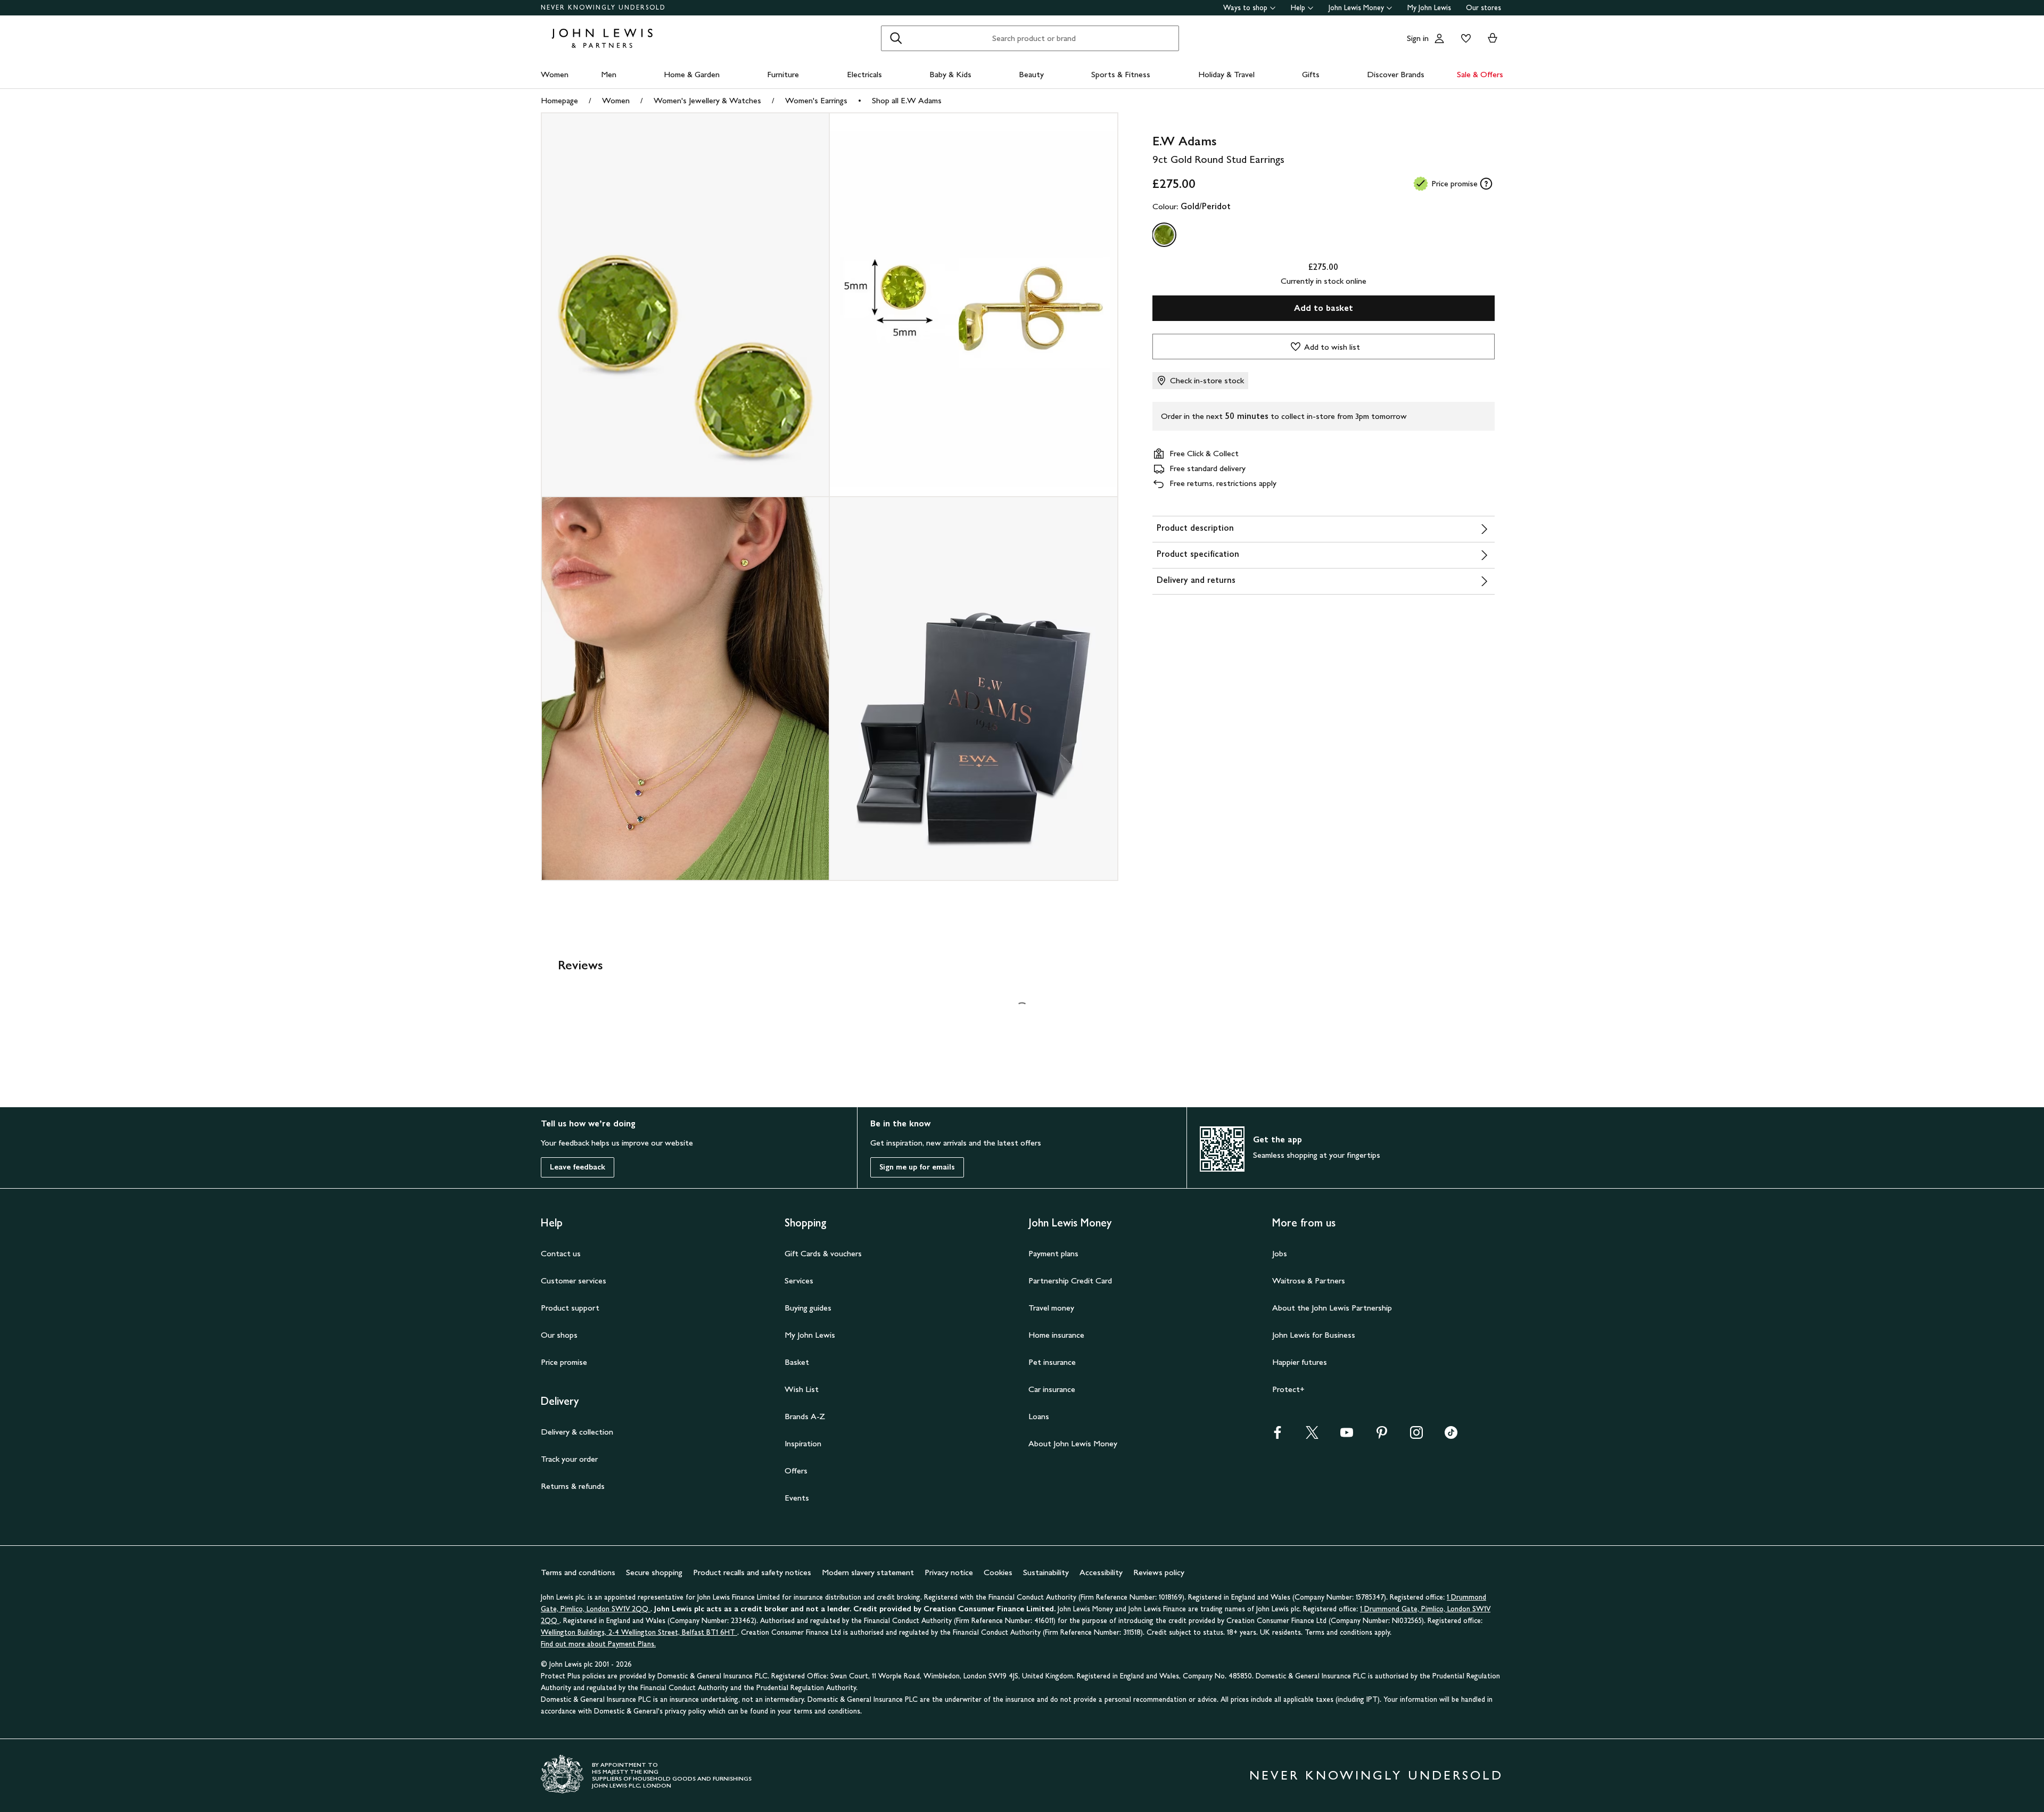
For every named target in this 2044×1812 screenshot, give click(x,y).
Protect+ (1288, 1389)
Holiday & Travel (1226, 74)
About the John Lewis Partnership (1332, 1308)
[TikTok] (1451, 1436)
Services (799, 1280)
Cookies (998, 1572)
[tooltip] (1486, 184)
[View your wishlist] (1464, 38)
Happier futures (1300, 1362)
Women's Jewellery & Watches (707, 100)
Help (1298, 8)
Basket (797, 1362)
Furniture (783, 74)
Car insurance (1052, 1389)
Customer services (574, 1280)
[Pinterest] (1382, 1436)
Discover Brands (1396, 74)
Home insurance (1056, 1335)
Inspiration (803, 1443)
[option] (1164, 235)
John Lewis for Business (1314, 1335)
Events (797, 1498)
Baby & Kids (950, 74)
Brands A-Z (805, 1416)
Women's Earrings (816, 100)
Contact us (561, 1253)
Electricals (864, 74)
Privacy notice (949, 1572)
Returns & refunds (573, 1486)
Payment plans (1053, 1253)
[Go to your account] (1439, 38)
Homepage (559, 100)
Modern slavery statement (868, 1572)
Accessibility (1101, 1572)
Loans (1039, 1416)
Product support (570, 1308)
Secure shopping (654, 1572)
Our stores (1483, 8)
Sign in (1418, 38)
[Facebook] (1278, 1436)
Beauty (1031, 74)
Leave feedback (578, 1167)
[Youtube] (1347, 1436)
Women (555, 74)
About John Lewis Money (1073, 1443)
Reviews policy (1159, 1572)
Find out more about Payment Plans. (598, 1644)
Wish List (802, 1389)
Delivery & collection (577, 1432)
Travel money (1051, 1308)
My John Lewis (1429, 8)
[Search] (896, 38)
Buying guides (808, 1308)
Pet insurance (1052, 1362)
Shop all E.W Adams (907, 100)
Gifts (1311, 74)
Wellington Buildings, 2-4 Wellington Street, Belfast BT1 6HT (639, 1632)
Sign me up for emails (917, 1167)
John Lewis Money (1356, 8)
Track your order (569, 1459)
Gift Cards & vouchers (823, 1253)
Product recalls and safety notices (752, 1572)
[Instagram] (1416, 1436)
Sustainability (1046, 1572)
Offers (796, 1471)
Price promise (564, 1362)
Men (609, 74)
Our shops (559, 1335)
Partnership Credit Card (1070, 1280)
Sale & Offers (1480, 74)
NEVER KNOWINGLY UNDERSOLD (603, 7)
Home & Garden (692, 74)
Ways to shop (1245, 8)
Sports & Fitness (1121, 74)
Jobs (1280, 1253)
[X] (1312, 1436)
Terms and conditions (578, 1572)
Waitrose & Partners (1309, 1280)
